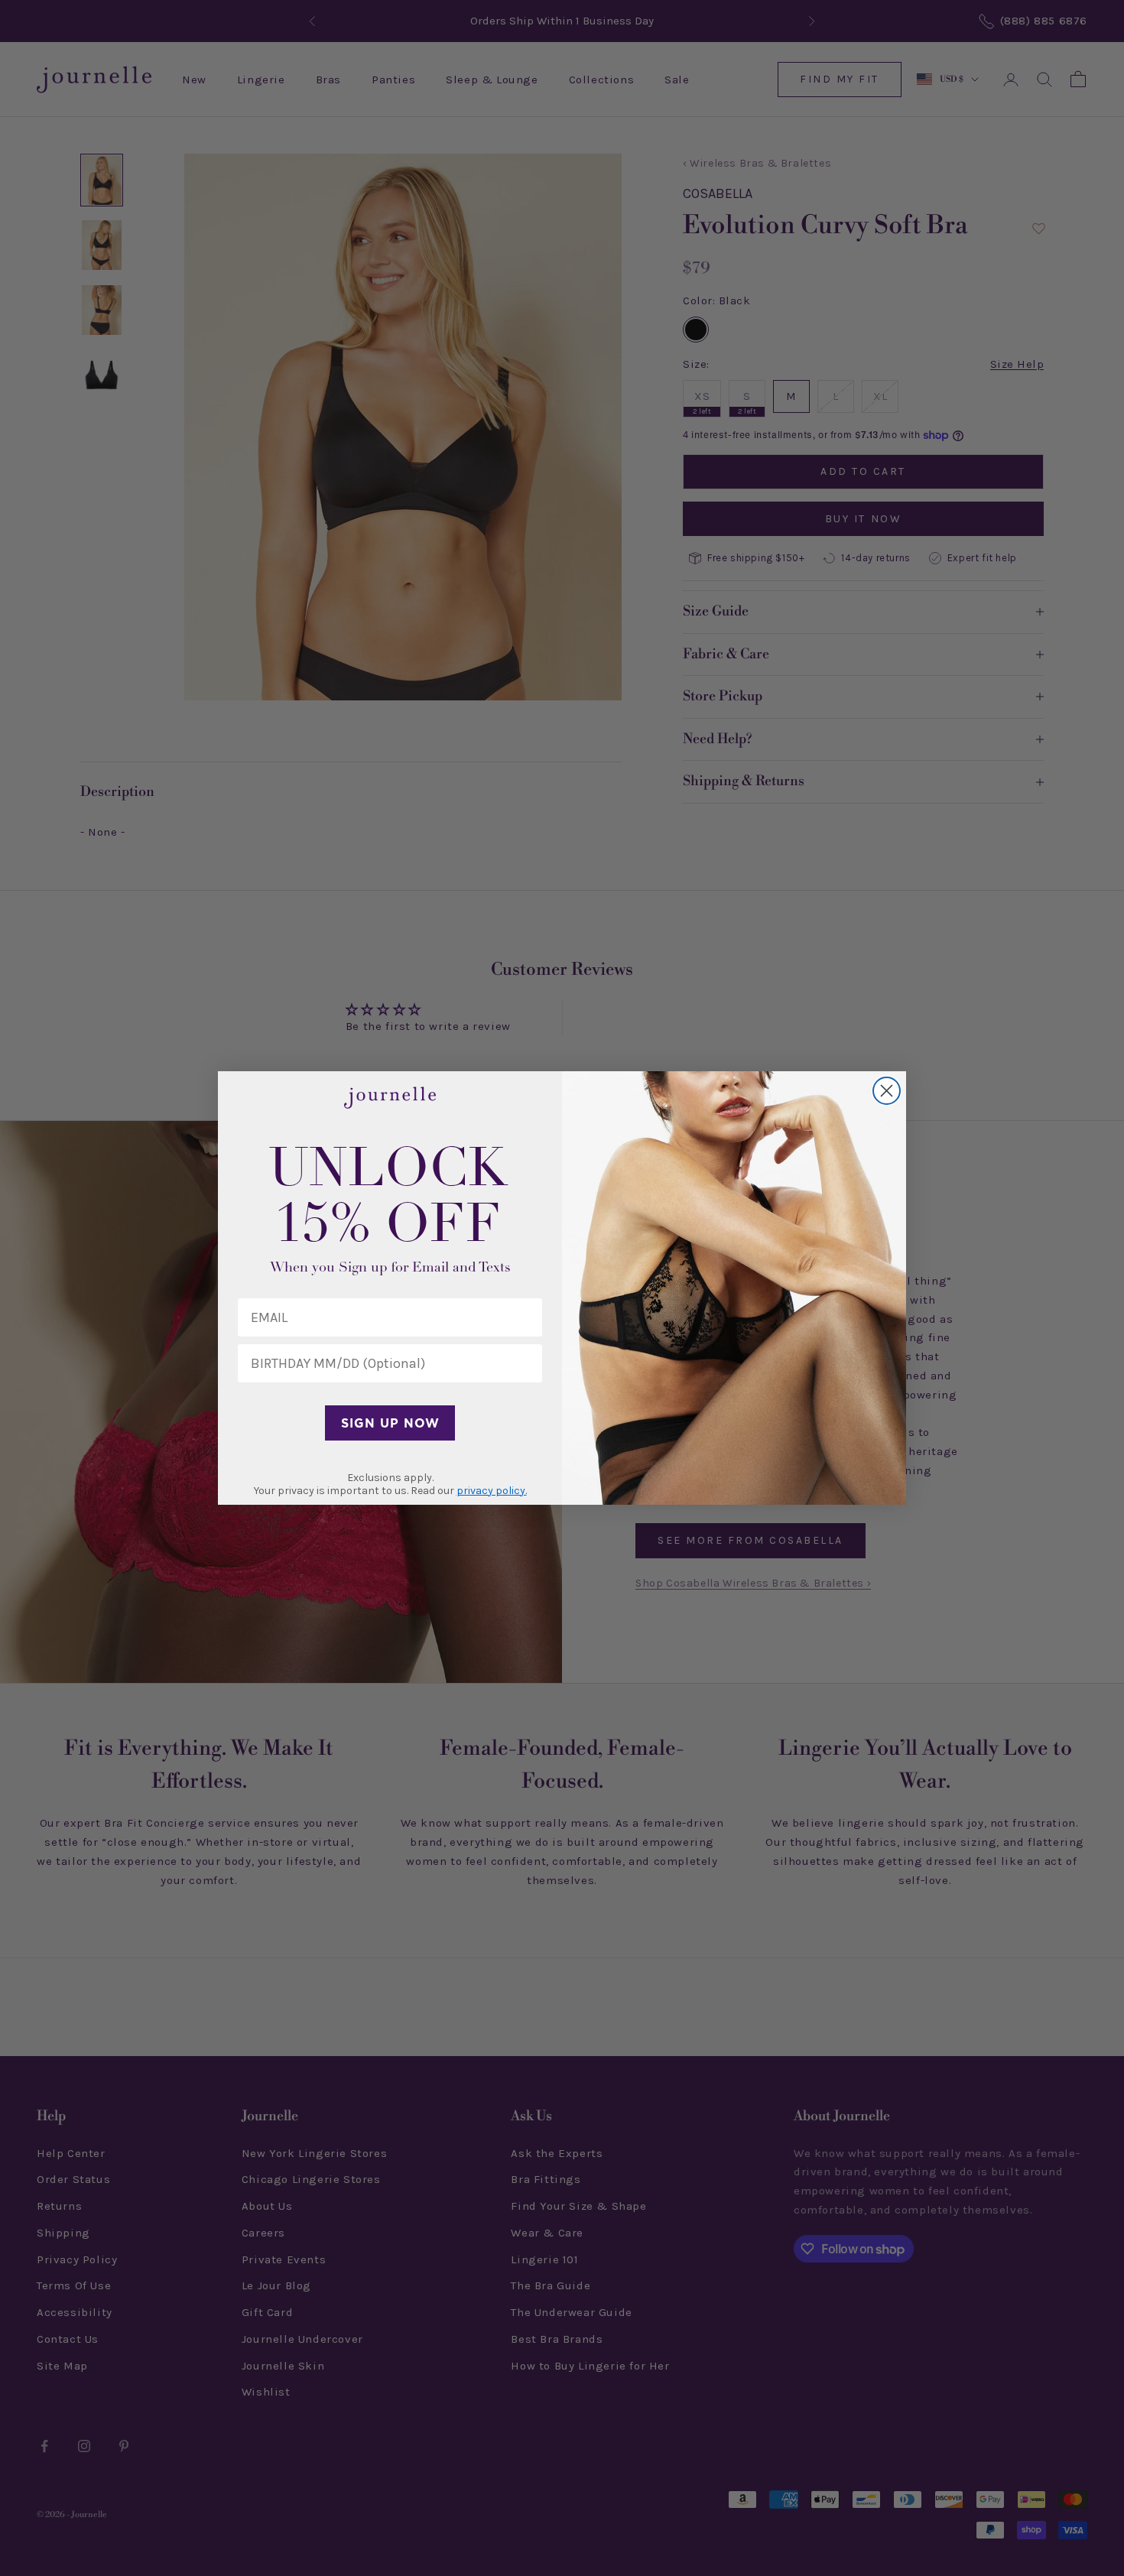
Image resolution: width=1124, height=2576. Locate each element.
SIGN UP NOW (390, 1423)
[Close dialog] (887, 1091)
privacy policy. (492, 1491)
